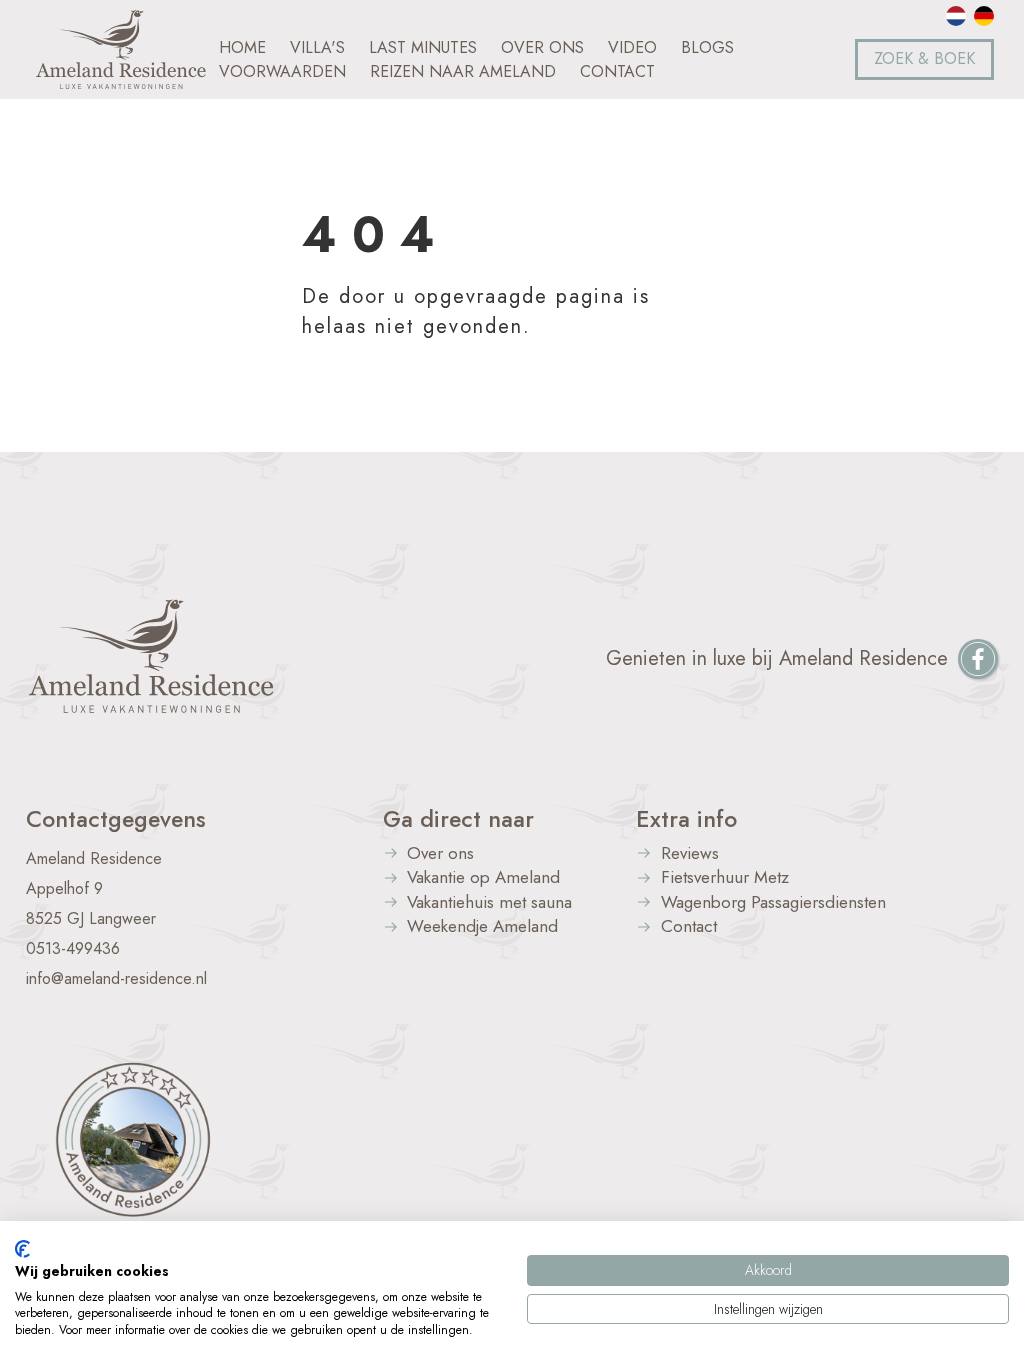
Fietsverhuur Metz (725, 878)
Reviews (690, 854)
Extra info (686, 819)
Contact (689, 927)
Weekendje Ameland (482, 927)
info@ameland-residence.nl (116, 978)
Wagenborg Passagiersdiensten (773, 903)
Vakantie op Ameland (483, 878)
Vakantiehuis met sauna (489, 903)
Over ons (440, 854)
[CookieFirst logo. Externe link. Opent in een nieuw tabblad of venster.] (22, 1249)
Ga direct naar (458, 819)
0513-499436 (73, 948)
